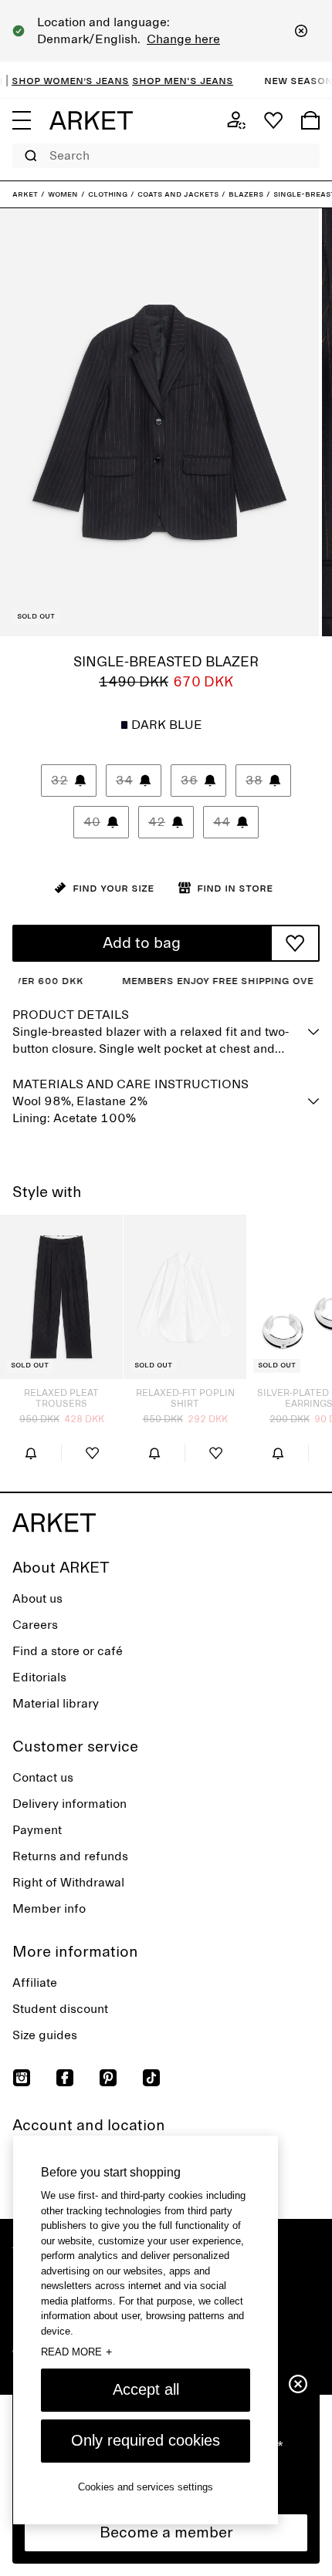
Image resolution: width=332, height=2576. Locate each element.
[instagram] (22, 2078)
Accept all (146, 2389)
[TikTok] (151, 2078)
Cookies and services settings (146, 2487)
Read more (76, 2352)
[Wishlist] (273, 120)
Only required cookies (146, 2440)
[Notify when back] (30, 1453)
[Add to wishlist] (295, 943)
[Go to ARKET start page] (91, 120)
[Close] (301, 31)
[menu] (22, 120)
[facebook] (65, 2078)
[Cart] (310, 120)
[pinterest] (108, 2078)
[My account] (236, 120)
